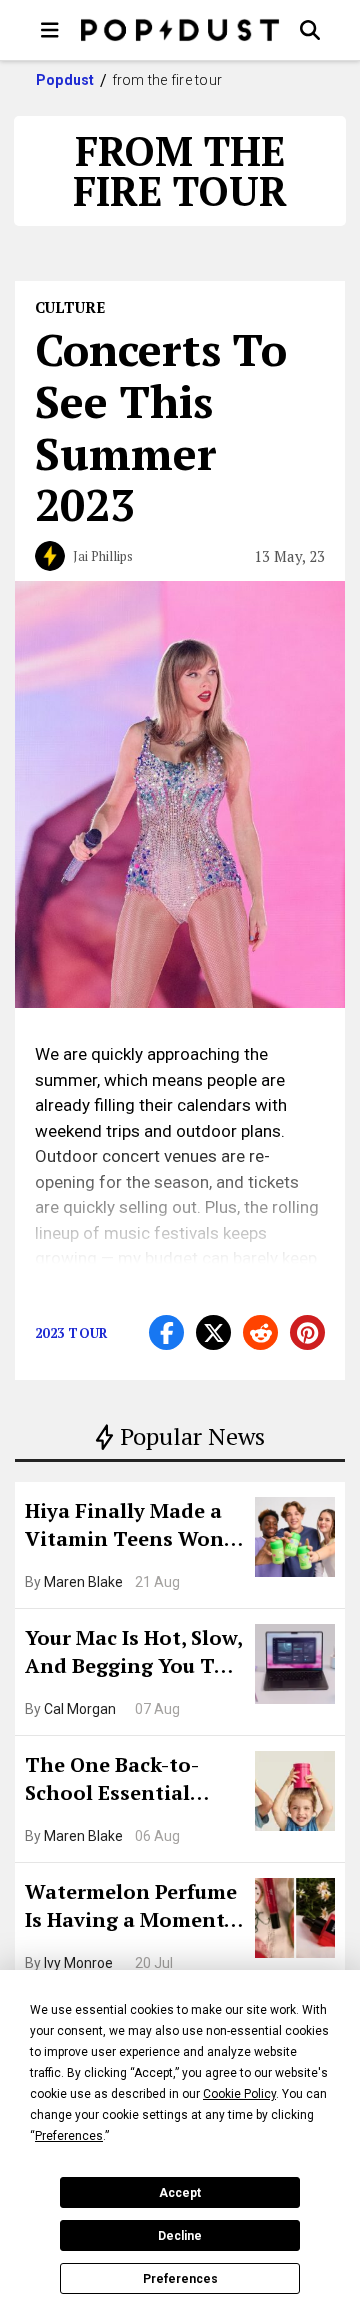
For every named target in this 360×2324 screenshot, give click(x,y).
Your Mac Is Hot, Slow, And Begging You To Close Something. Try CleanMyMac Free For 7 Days (133, 1654)
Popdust (65, 80)
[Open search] (310, 30)
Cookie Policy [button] (239, 2094)
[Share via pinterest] (307, 1332)
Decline (180, 2236)
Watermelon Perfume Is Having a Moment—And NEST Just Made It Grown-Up (133, 1908)
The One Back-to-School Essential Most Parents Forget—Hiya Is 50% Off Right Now (127, 1781)
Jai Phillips (103, 556)
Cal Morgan (80, 1709)
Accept (180, 2193)
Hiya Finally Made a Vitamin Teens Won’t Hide (132, 1527)
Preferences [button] (69, 2136)
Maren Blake (83, 1582)
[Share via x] (213, 1332)
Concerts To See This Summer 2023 (161, 426)
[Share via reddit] (260, 1332)
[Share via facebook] (166, 1332)
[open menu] (50, 30)
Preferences (180, 2279)
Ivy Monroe (78, 1963)
